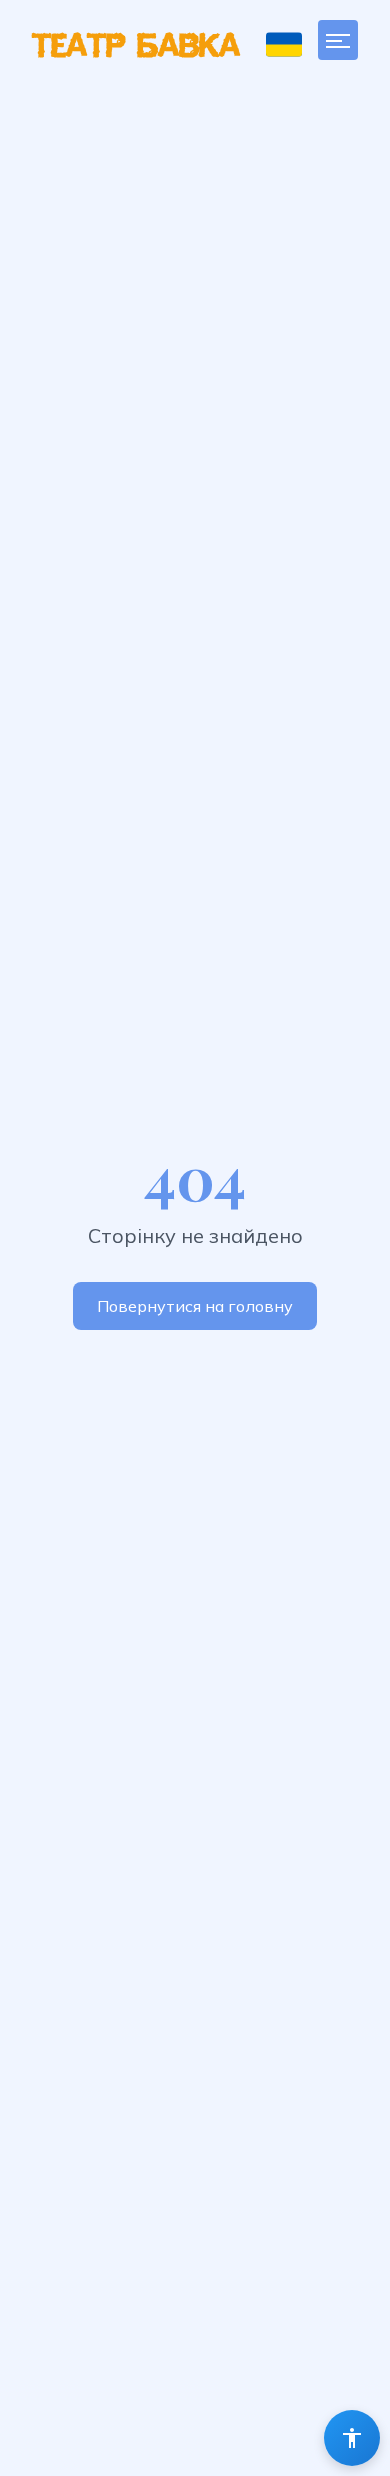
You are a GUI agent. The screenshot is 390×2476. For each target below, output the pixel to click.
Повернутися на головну (195, 1306)
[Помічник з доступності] (352, 2438)
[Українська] (284, 44)
